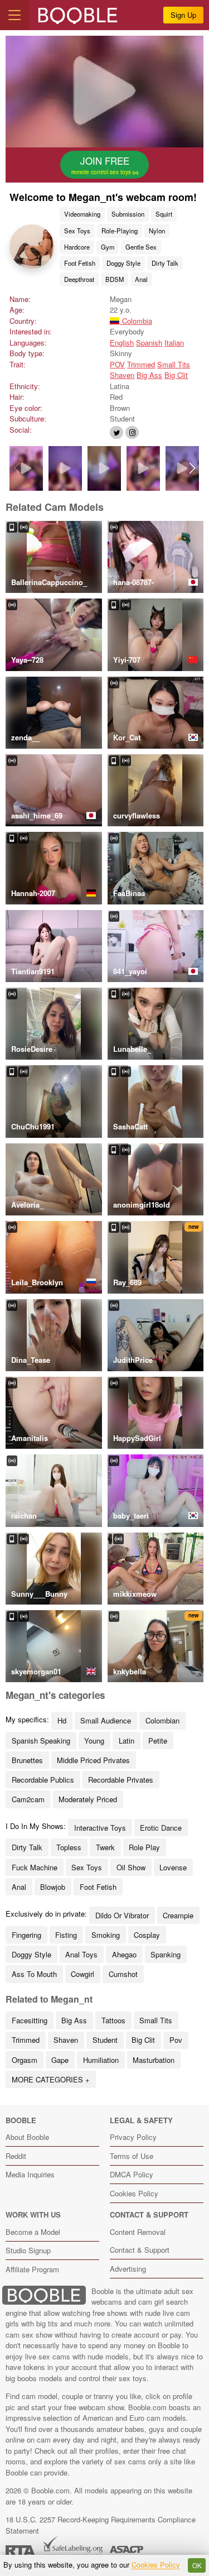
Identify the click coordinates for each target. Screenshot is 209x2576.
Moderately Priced (88, 1799)
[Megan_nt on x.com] (116, 432)
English (122, 343)
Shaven (122, 375)
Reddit (16, 2156)
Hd (62, 1720)
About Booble (27, 2137)
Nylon (157, 231)
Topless (69, 1847)
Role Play (144, 1847)
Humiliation (101, 2060)
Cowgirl (82, 1974)
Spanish (149, 343)
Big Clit (176, 375)
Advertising (128, 2269)
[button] (193, 468)
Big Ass (149, 375)
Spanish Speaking (41, 1741)
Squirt (164, 214)
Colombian (162, 1720)
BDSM (115, 279)
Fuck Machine (35, 1867)
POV (117, 364)
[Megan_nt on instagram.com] (132, 432)
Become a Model (33, 2232)
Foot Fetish (80, 263)
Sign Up (183, 15)
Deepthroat (79, 279)
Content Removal (138, 2232)
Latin (127, 1741)
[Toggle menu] (14, 15)
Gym (108, 247)
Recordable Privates (121, 1780)
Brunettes (27, 1760)
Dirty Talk (165, 263)
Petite (158, 1741)
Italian (174, 343)
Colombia (136, 321)
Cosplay (147, 1935)
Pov (176, 2040)
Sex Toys (77, 231)
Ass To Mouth (34, 1974)
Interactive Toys (100, 1828)
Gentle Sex (141, 247)
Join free (102, 165)
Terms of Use (132, 2156)
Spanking (166, 1954)
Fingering (26, 1935)
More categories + (51, 2079)
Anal (141, 279)
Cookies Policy (134, 2193)
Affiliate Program (32, 2269)
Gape (60, 2060)
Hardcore (77, 247)
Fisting (66, 1935)
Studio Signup (28, 2250)
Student (105, 2040)
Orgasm (25, 2060)
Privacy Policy (133, 2137)
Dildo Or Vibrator (122, 1915)
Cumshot (123, 1974)
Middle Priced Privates (93, 1760)
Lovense (173, 1867)
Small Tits (174, 364)
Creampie (178, 1915)
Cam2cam (28, 1799)
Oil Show (131, 1867)
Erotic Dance (161, 1828)
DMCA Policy (132, 2174)
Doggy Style (123, 263)
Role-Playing (120, 231)
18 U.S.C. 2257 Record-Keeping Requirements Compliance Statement (101, 2525)
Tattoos (113, 2020)
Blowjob (53, 1887)
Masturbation (154, 2060)
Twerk (105, 1847)
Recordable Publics (43, 1780)
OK (197, 2565)
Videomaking (82, 214)
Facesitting (30, 2020)
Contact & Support (140, 2250)
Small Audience (106, 1720)
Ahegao (124, 1954)
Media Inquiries (30, 2174)
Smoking (106, 1935)
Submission (128, 214)
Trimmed (141, 364)
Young (94, 1741)
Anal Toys (81, 1954)
